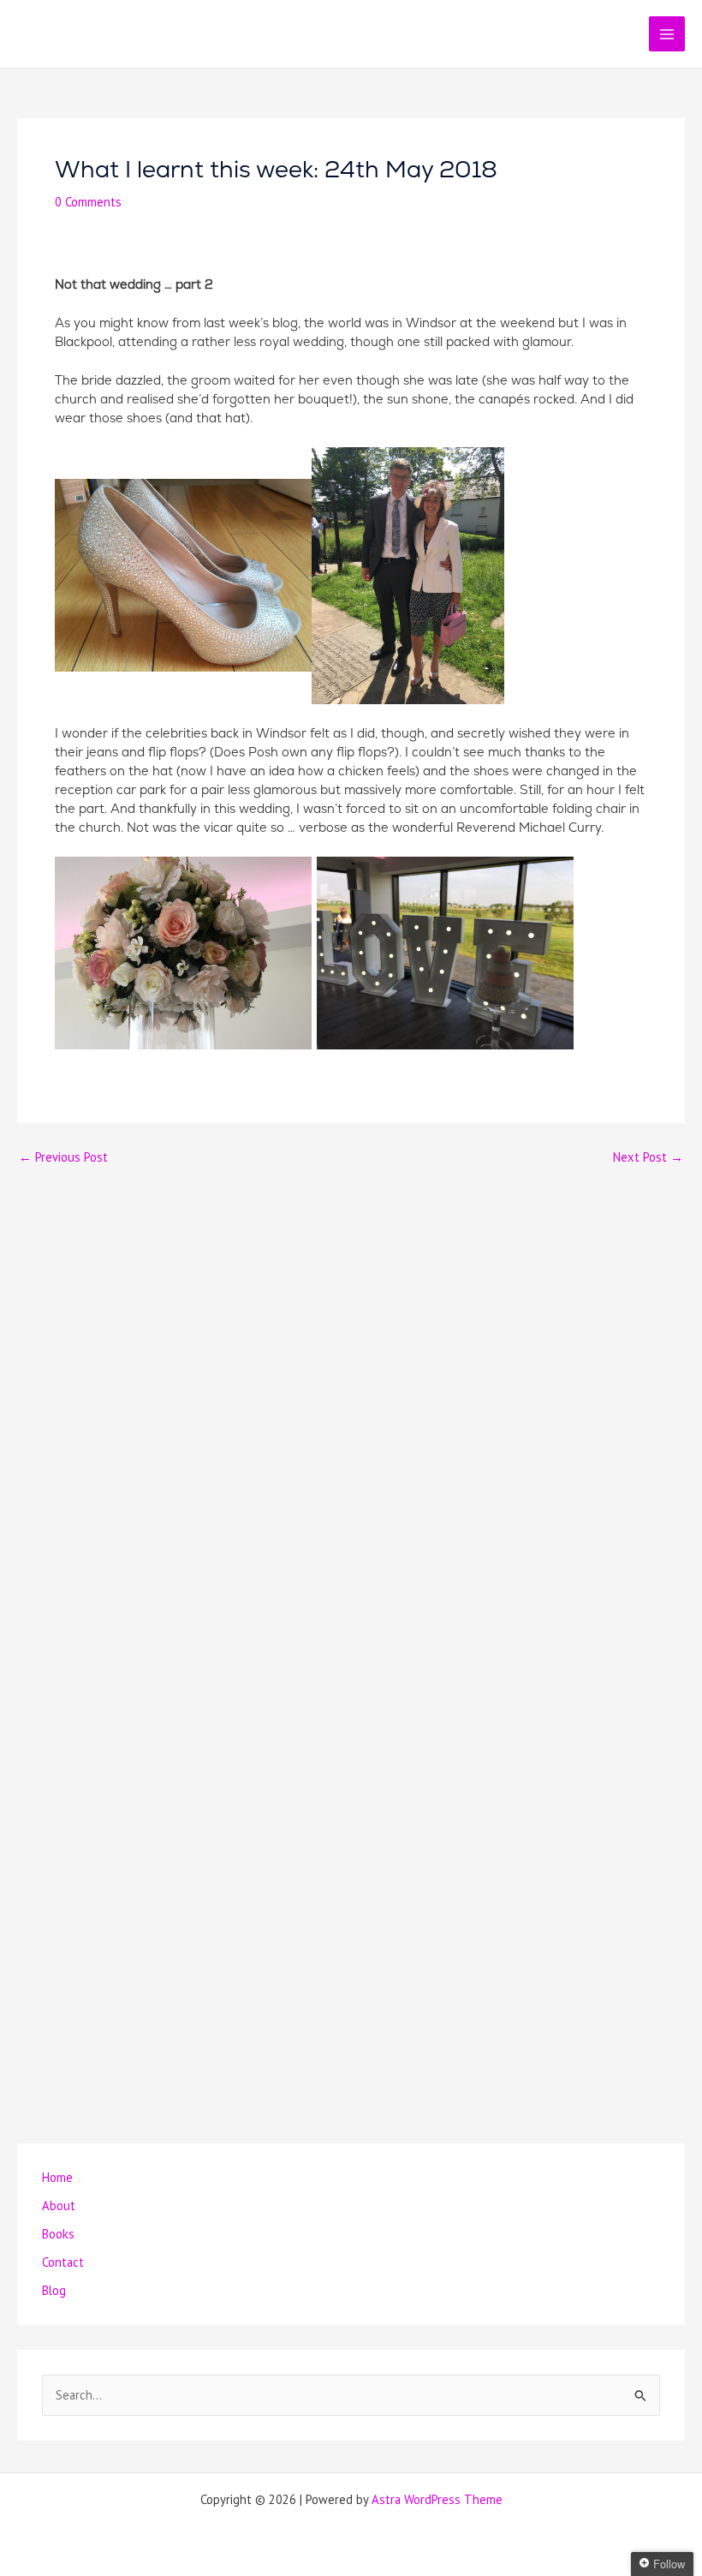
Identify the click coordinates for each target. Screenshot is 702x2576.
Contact (63, 2262)
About (59, 2205)
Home (57, 2177)
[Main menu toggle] (667, 34)
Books (58, 2234)
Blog (54, 2290)
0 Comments (88, 202)
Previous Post (63, 1158)
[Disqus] (351, 1381)
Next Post (648, 1158)
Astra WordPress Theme (437, 2499)
